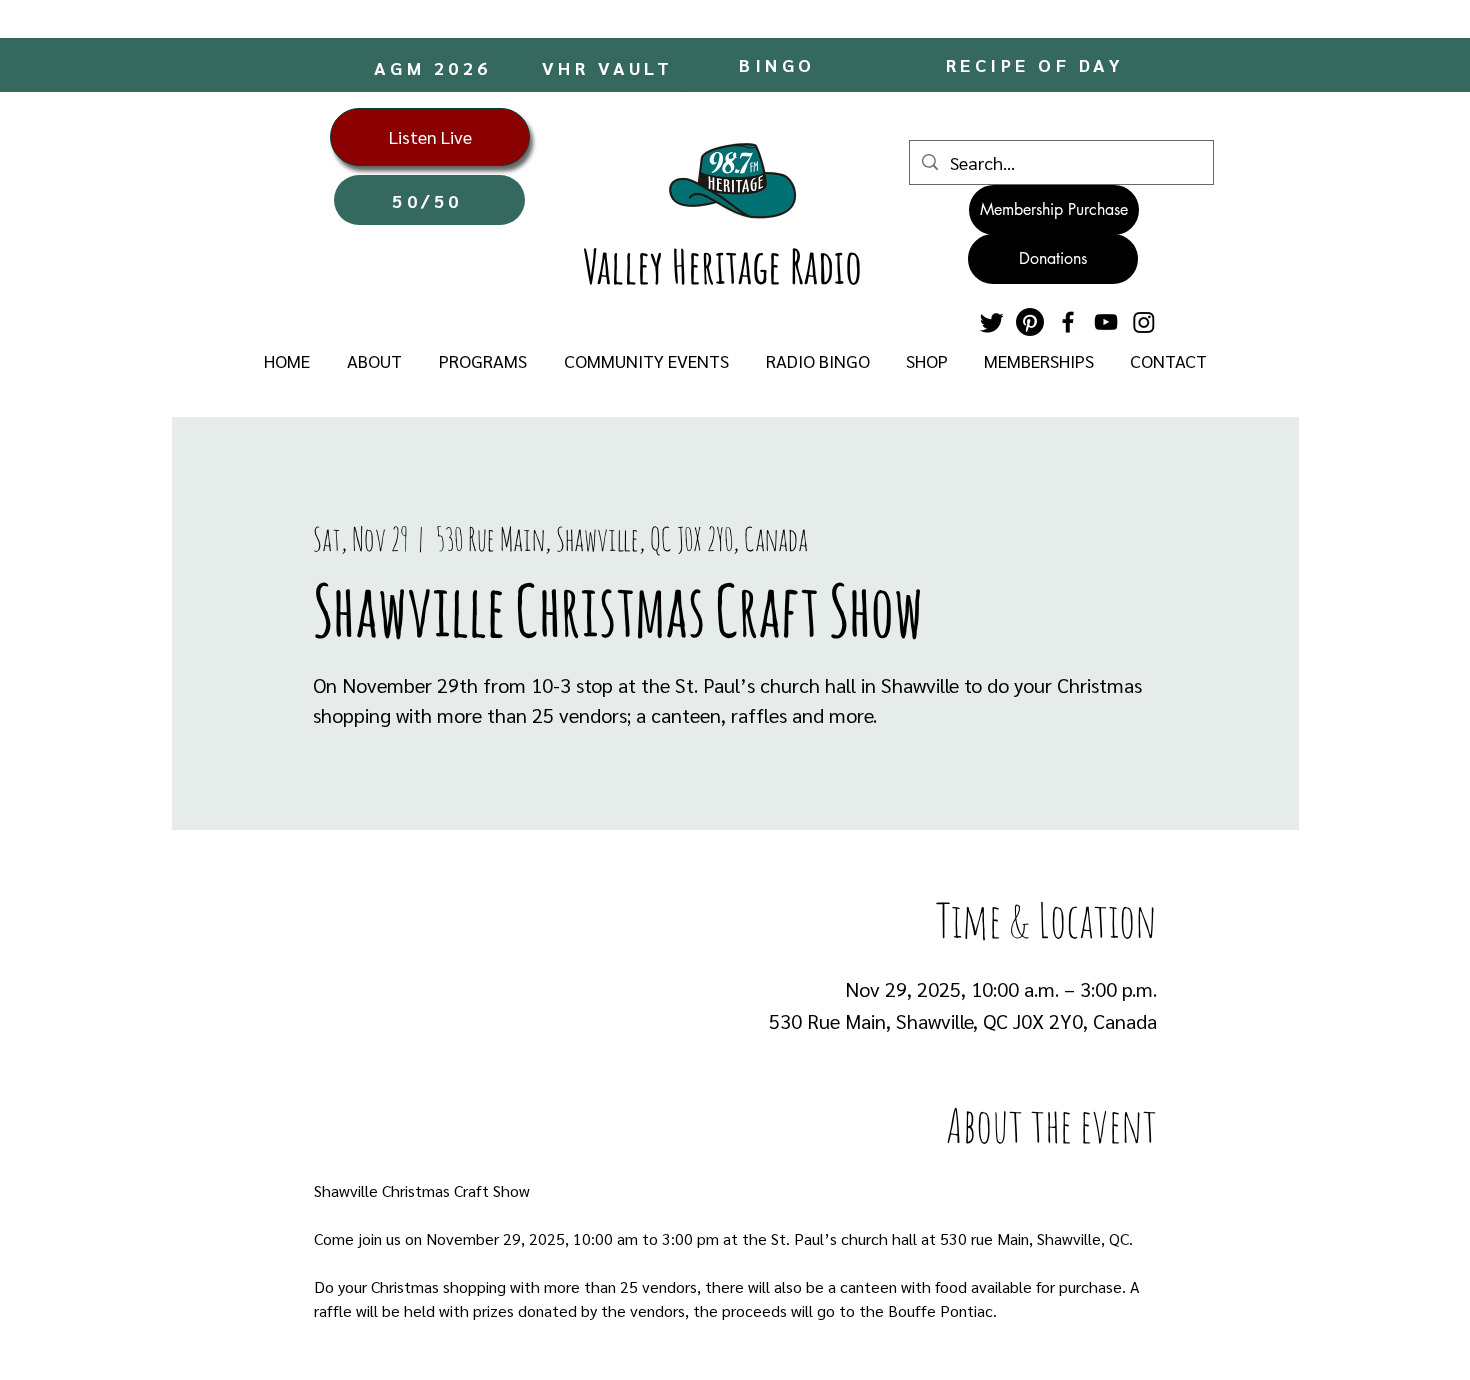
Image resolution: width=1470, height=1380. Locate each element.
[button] (374, 361)
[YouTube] (1106, 322)
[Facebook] (1068, 322)
